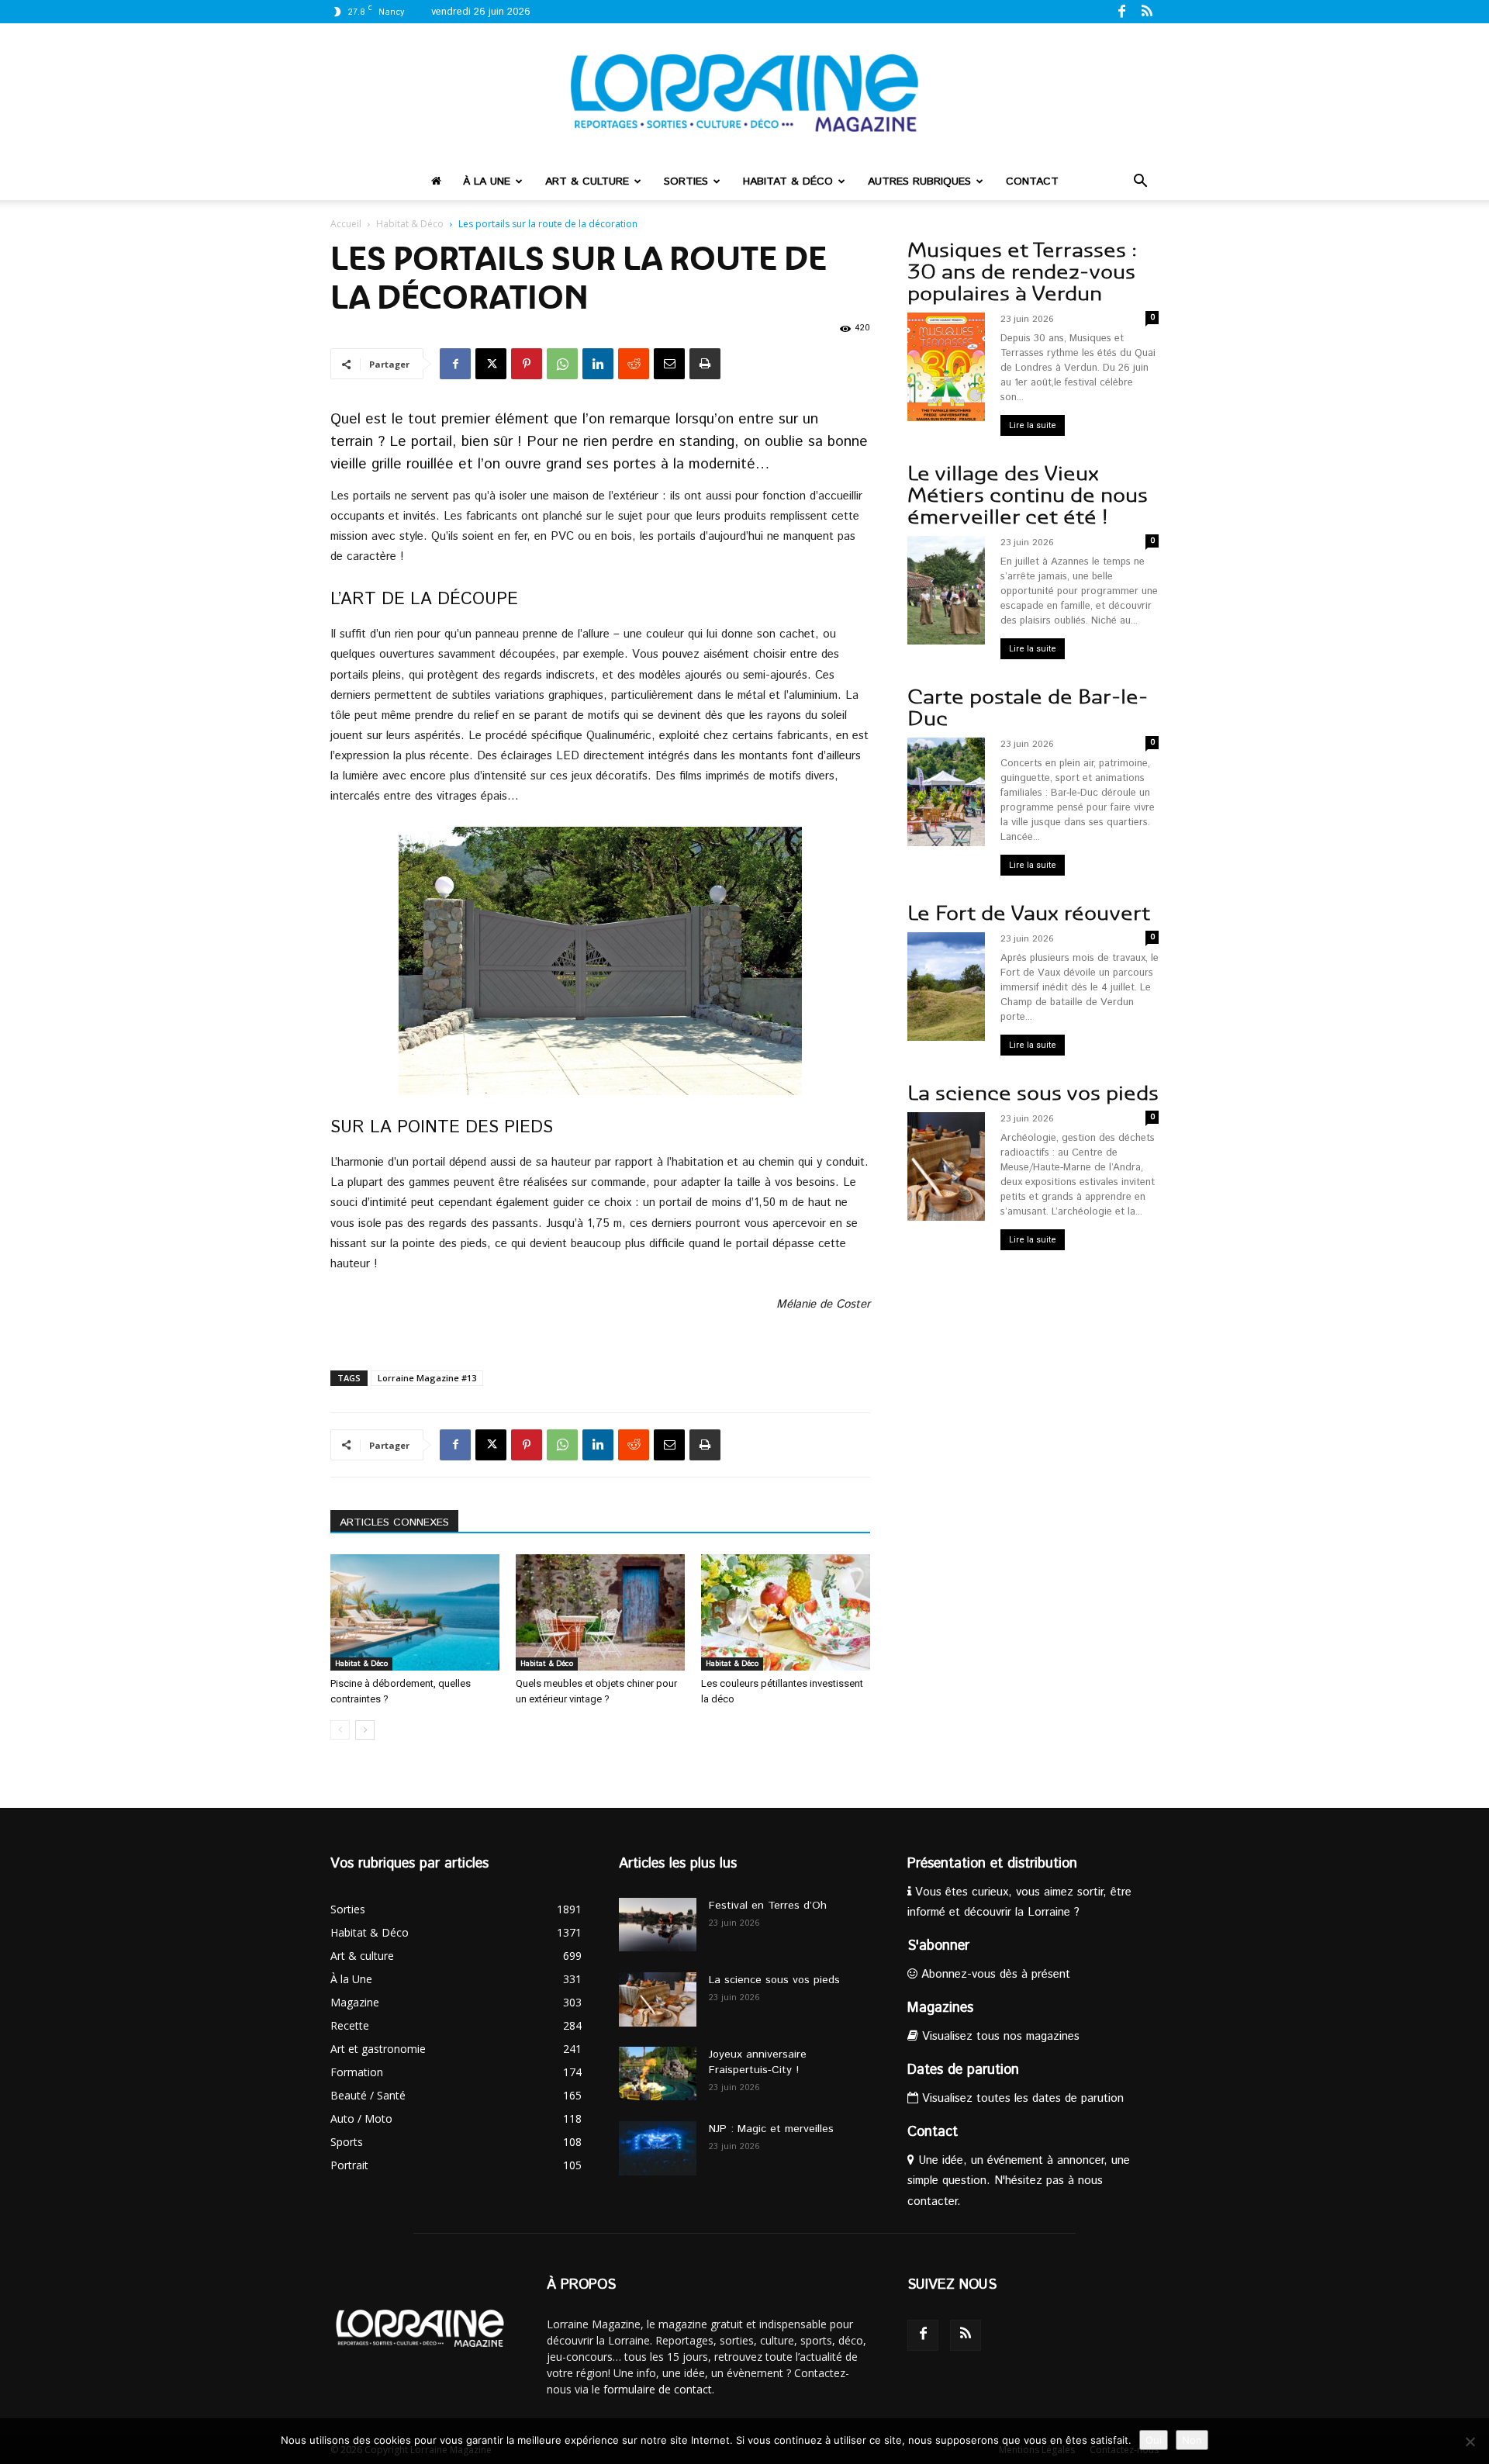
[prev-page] (340, 1730)
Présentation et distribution (992, 1864)
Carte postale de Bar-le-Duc (1028, 708)
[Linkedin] (598, 364)
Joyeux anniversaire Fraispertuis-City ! (758, 2062)
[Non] (1470, 2442)
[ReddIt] (634, 364)
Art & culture (587, 181)
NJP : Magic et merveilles (771, 2129)
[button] (1140, 183)
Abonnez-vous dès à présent (994, 1974)
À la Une (487, 181)
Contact (1032, 181)
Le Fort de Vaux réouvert (1029, 913)
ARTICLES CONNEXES (394, 1522)
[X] (491, 364)
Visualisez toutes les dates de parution (1021, 2098)
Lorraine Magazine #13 (427, 1378)
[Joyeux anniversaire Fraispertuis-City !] (658, 2073)
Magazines (940, 2008)
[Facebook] (1121, 11)
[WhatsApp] (562, 364)
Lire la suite (1033, 425)
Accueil (346, 224)
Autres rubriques (919, 181)
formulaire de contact (658, 2389)
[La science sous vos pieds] (658, 1999)
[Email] (669, 364)
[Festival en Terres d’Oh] (658, 1925)
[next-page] (365, 1730)
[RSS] (1147, 11)
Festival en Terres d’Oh (768, 1906)
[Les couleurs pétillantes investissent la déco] (786, 1612)
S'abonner (938, 1946)
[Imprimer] (705, 364)
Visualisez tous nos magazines (999, 2036)
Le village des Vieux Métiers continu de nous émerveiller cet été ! (1028, 495)
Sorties (686, 181)
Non (1192, 2440)
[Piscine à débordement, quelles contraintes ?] (415, 1612)
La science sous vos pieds (1033, 1093)
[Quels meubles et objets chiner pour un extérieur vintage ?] (600, 1612)
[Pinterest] (527, 364)
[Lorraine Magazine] (744, 93)
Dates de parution (963, 2070)
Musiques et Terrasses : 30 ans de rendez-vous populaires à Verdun (1022, 272)
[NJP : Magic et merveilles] (658, 2148)
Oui (1154, 2440)
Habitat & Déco (788, 181)
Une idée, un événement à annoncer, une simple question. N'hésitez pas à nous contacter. (1019, 2181)
